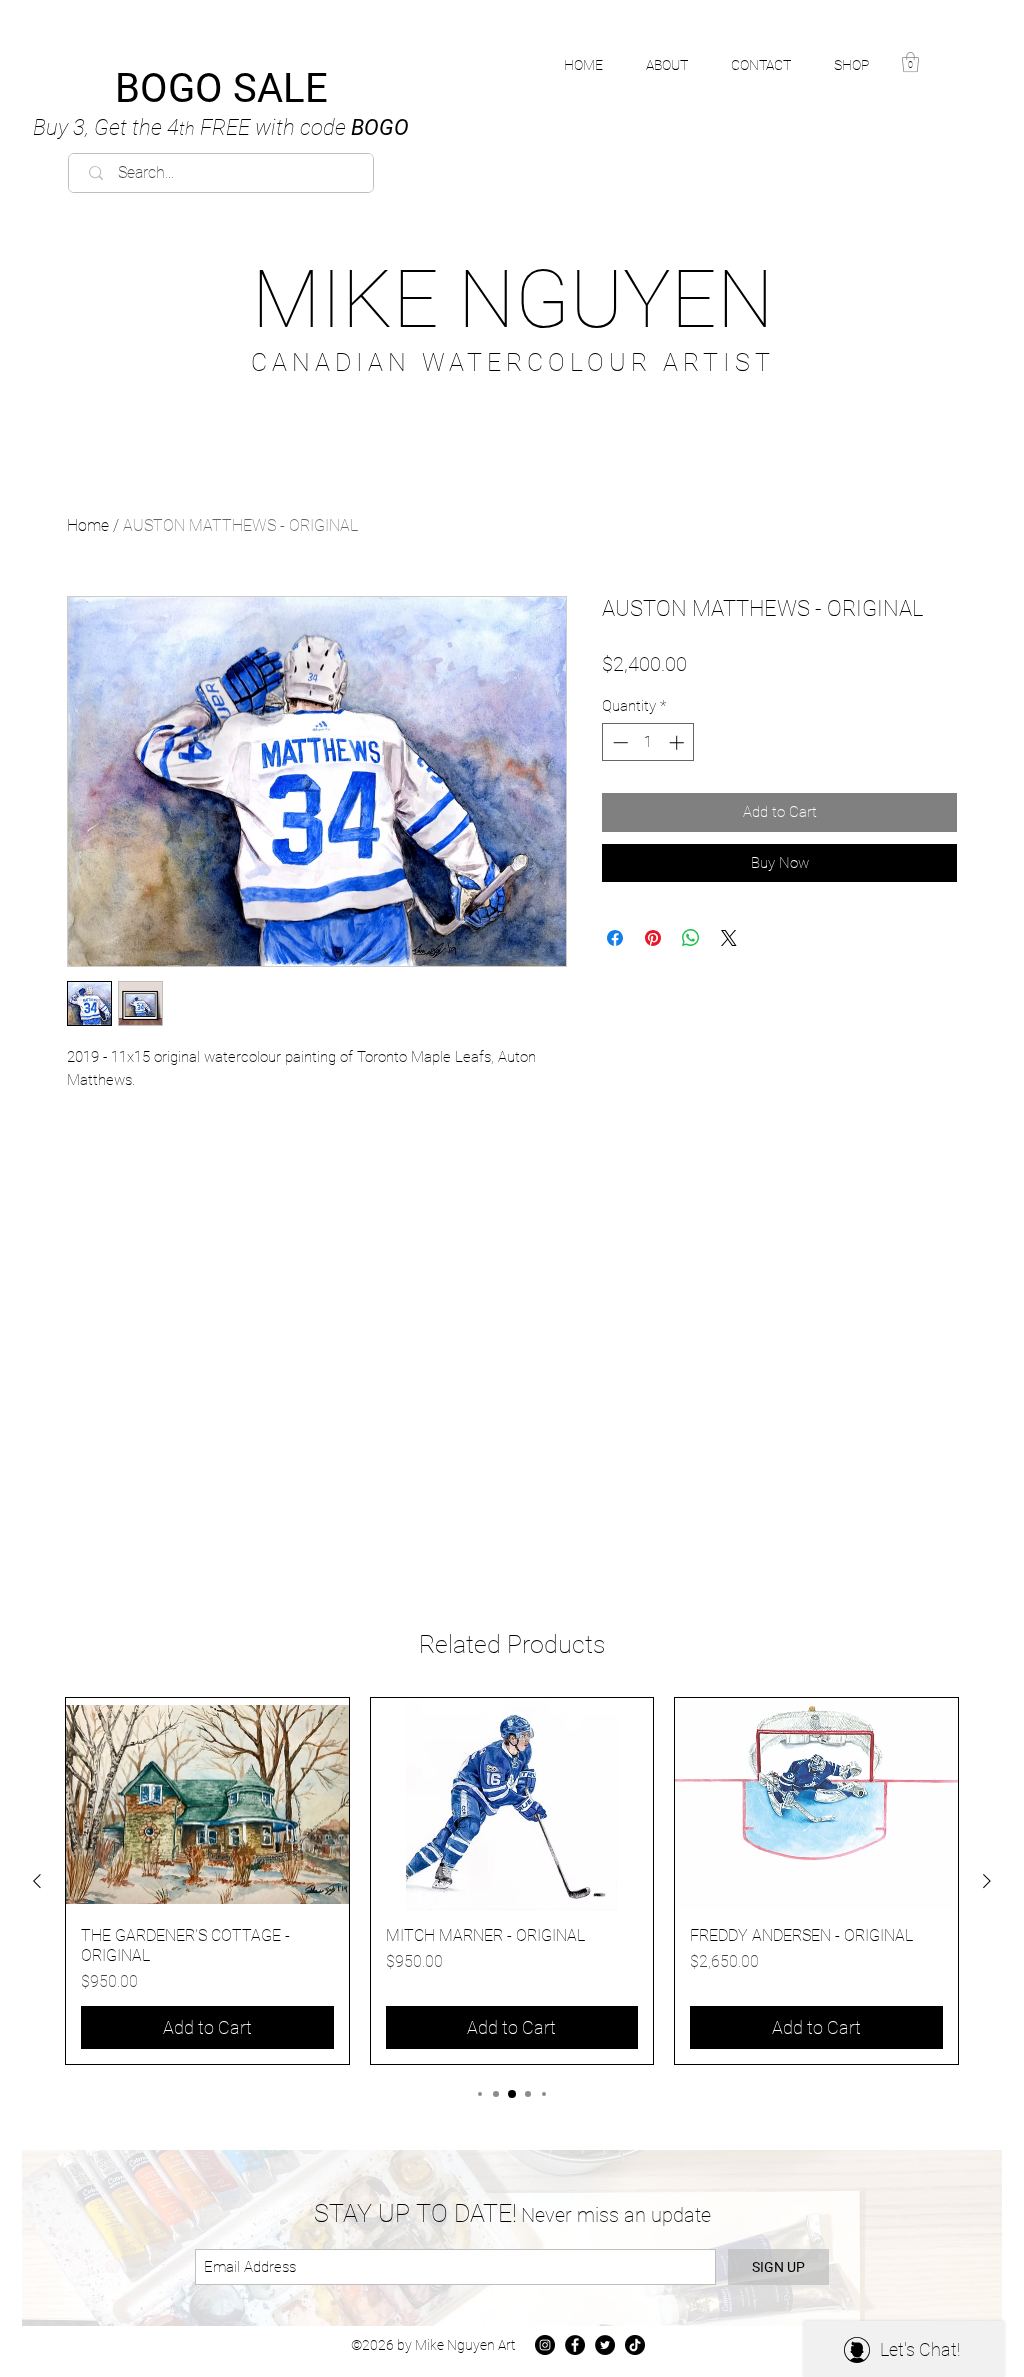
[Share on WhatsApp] (691, 938)
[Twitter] (605, 2345)
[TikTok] (635, 2345)
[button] (862, 65)
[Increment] (678, 742)
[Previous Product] (37, 1881)
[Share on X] (729, 938)
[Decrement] (618, 742)
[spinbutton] (648, 742)
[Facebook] (575, 2345)
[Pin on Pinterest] (653, 938)
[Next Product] (987, 1881)
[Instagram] (545, 2345)
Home (88, 525)
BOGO (221, 127)
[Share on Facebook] (615, 938)
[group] (512, 1881)
